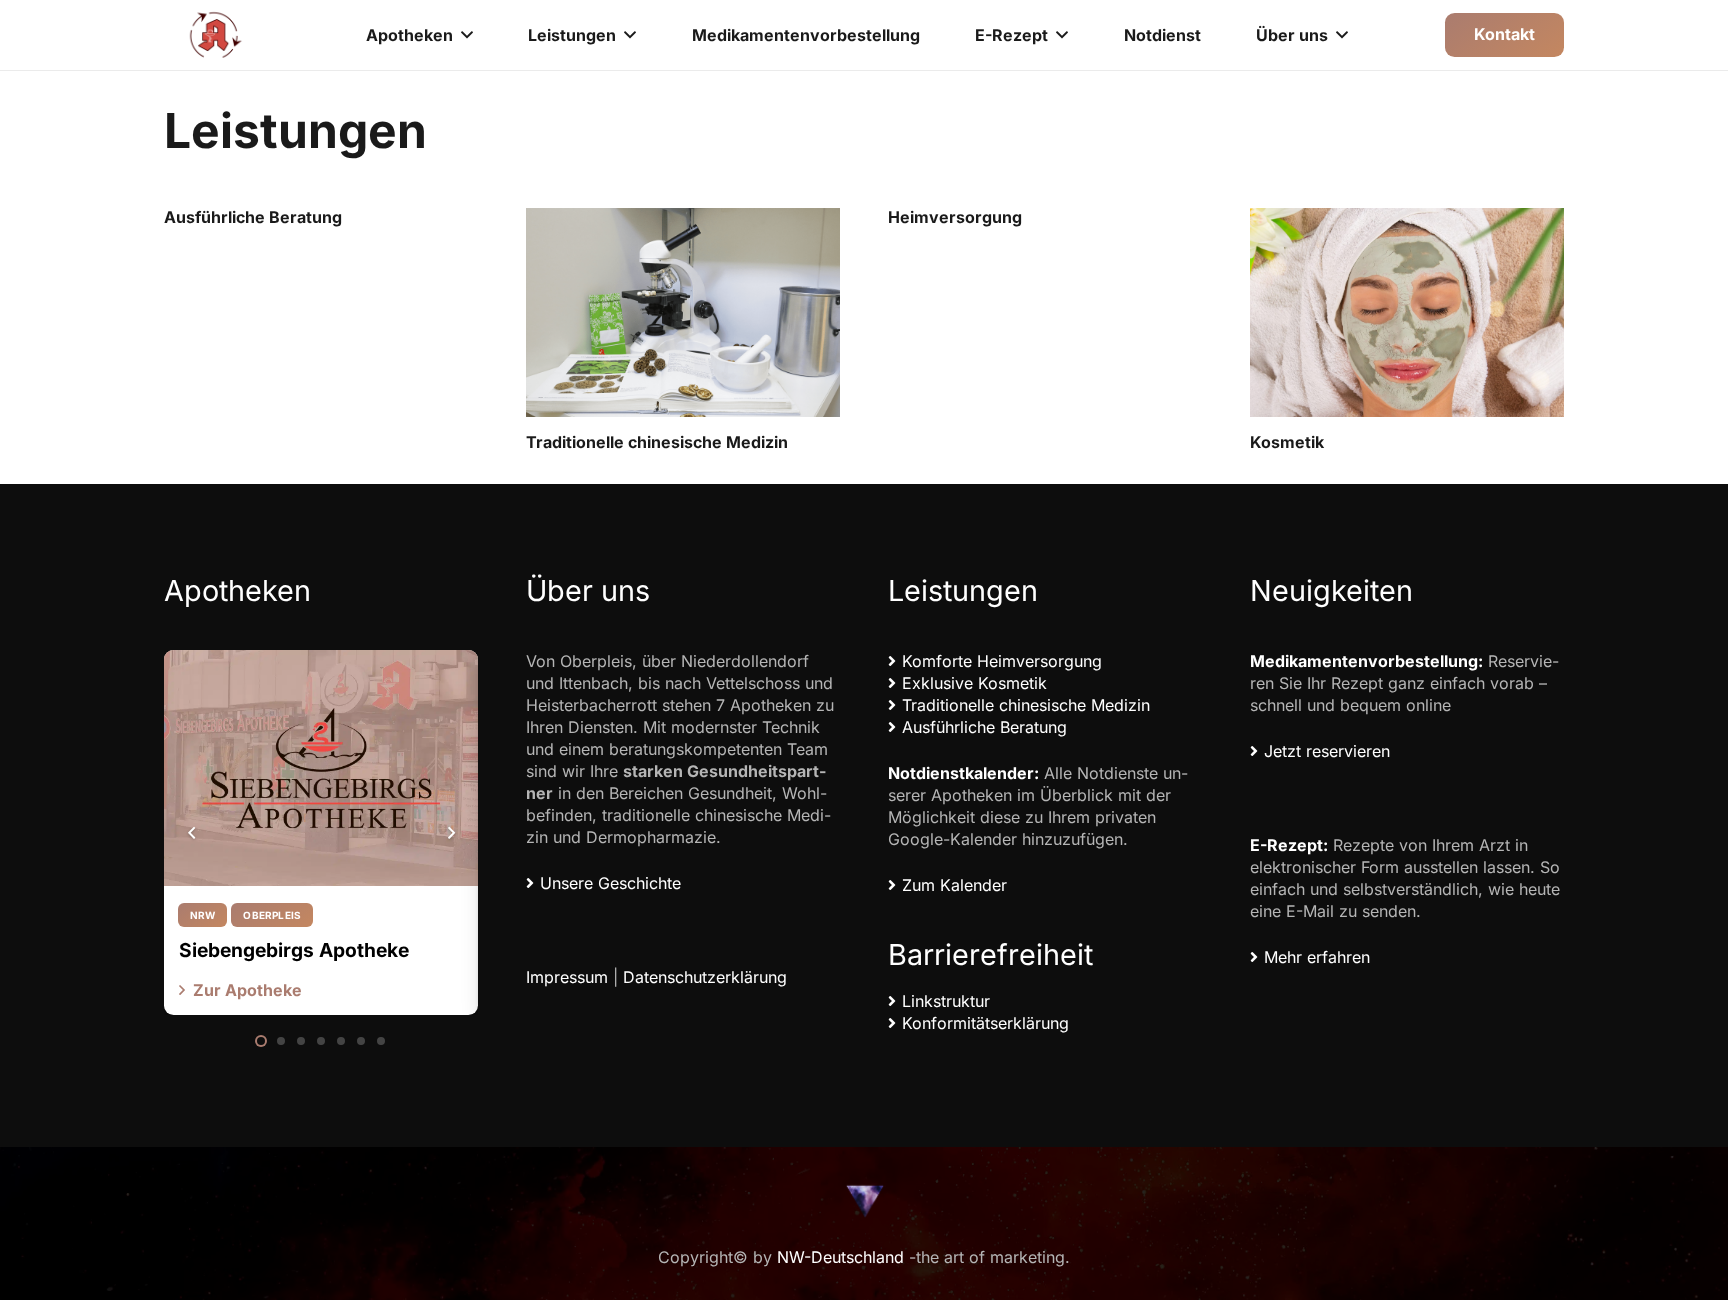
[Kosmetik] (1407, 312)
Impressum (567, 977)
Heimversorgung (955, 217)
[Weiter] (450, 833)
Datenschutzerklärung (705, 977)
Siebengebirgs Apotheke (294, 950)
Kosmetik (1287, 442)
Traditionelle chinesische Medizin (657, 442)
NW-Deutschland (840, 1257)
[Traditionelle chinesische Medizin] (683, 312)
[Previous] (192, 833)
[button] (467, 34)
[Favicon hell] (864, 1200)
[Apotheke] (216, 35)
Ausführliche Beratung (253, 217)
